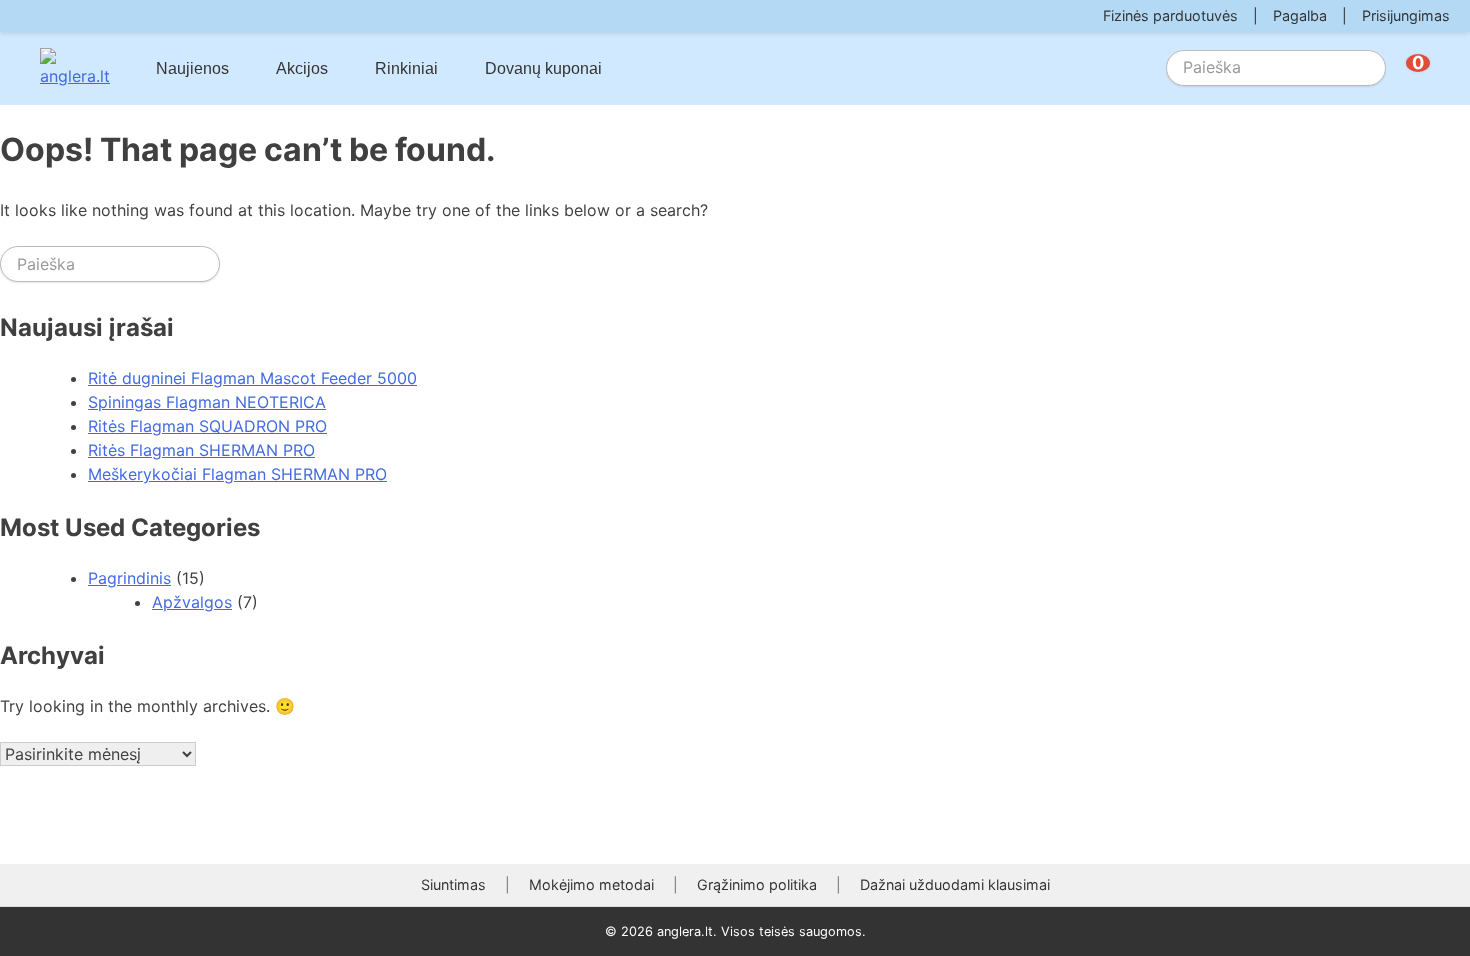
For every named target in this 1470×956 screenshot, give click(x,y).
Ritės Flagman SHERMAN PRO (201, 450)
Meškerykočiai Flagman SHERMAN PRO (237, 474)
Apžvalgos (192, 602)
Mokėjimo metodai (591, 884)
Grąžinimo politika (757, 884)
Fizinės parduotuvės (1170, 15)
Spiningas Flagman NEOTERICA (207, 402)
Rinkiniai (406, 68)
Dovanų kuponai (543, 68)
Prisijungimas (1406, 15)
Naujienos (192, 68)
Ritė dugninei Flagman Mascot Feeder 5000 (252, 378)
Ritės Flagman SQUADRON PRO (207, 426)
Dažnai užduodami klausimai (955, 884)
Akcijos (302, 68)
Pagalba (1300, 15)
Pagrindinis (129, 578)
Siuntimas (453, 884)
